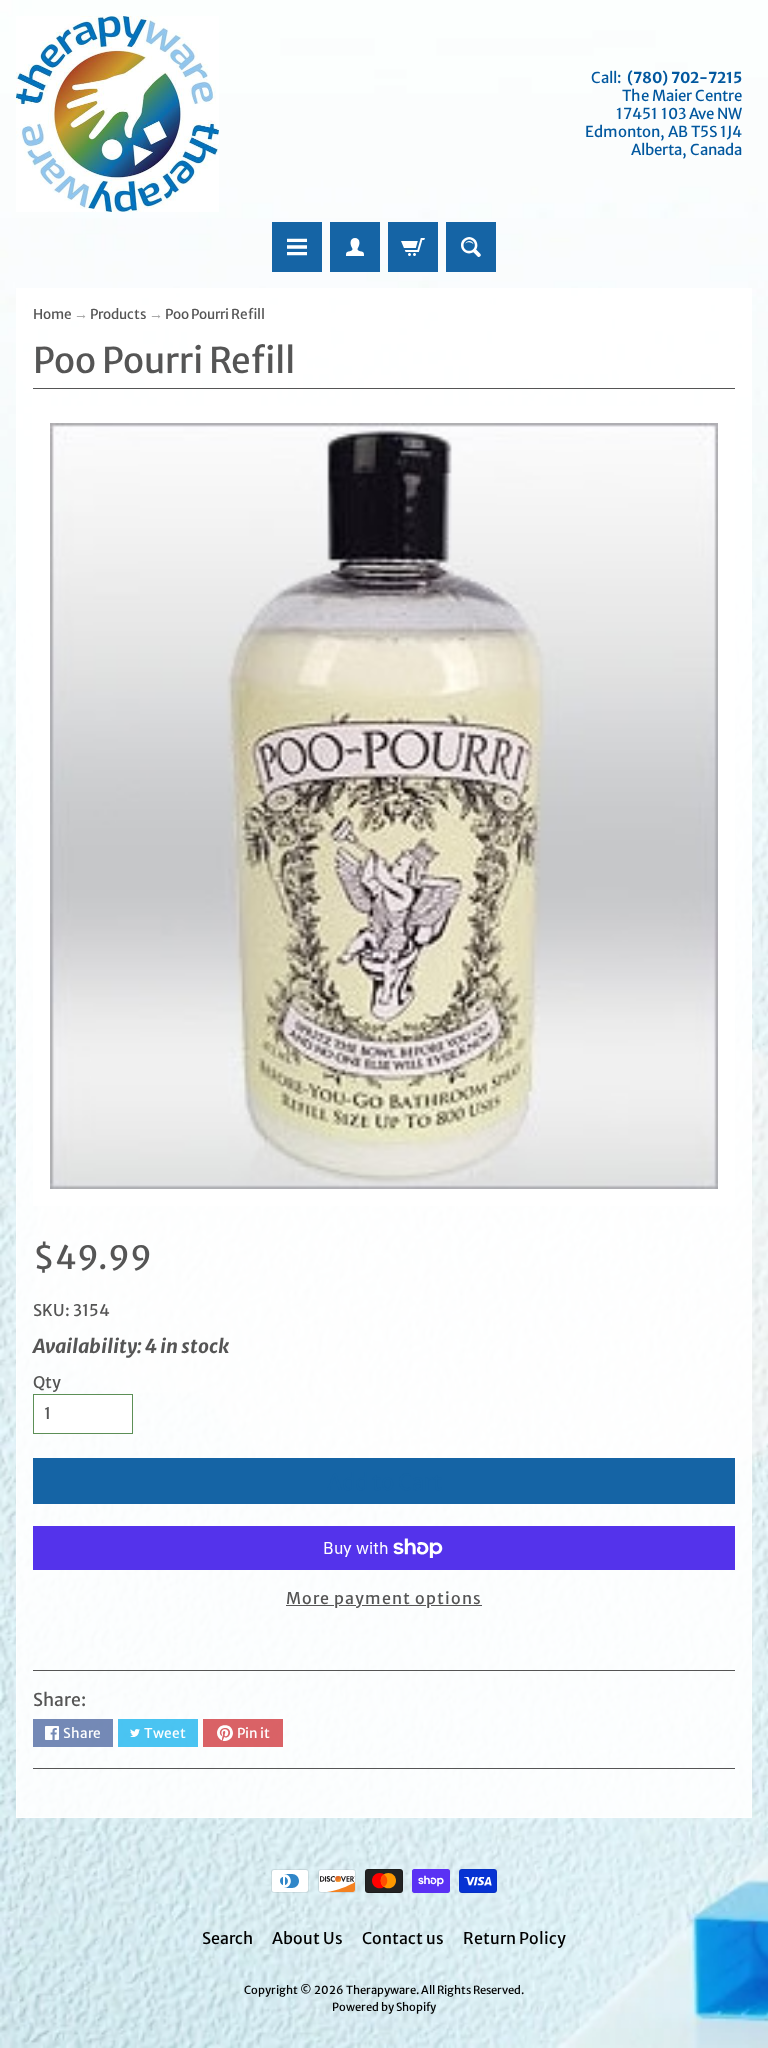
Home (52, 314)
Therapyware (381, 1990)
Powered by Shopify (384, 2007)
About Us (307, 1938)
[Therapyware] (117, 114)
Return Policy (514, 1938)
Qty (47, 1382)
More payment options (384, 1598)
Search (227, 1938)
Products (118, 314)
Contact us (403, 1938)
